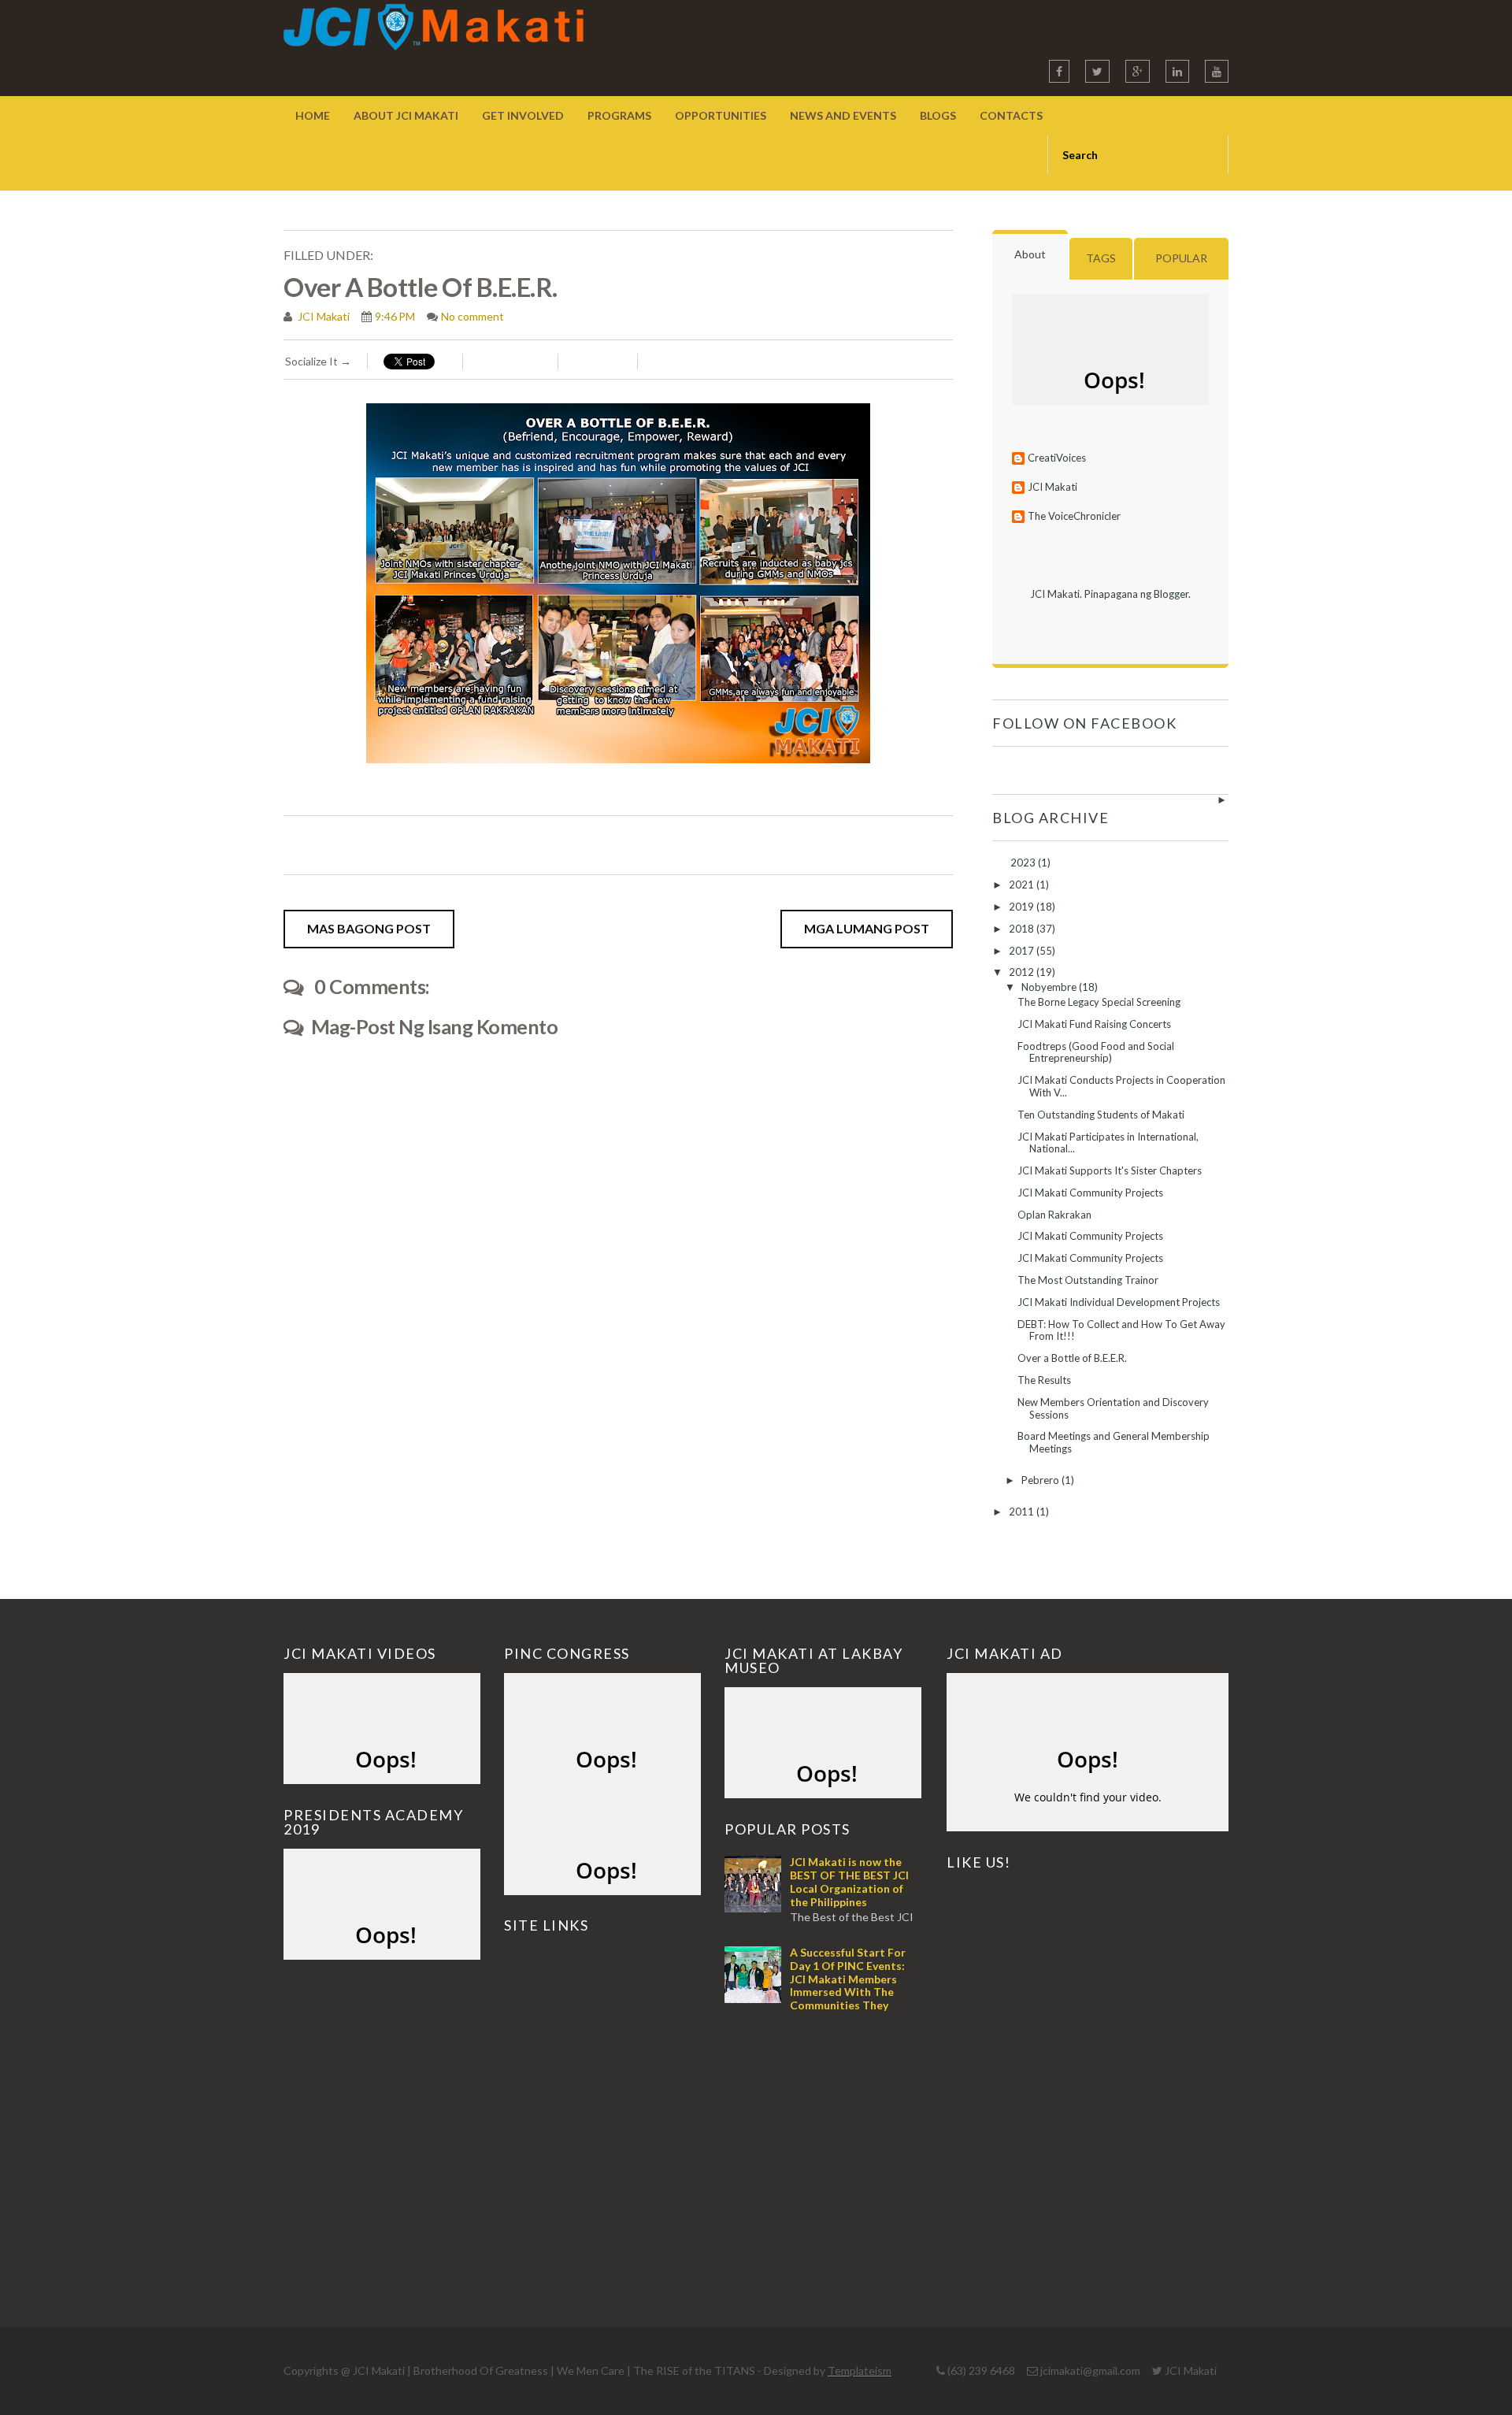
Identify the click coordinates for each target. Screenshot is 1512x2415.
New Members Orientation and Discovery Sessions (1113, 1408)
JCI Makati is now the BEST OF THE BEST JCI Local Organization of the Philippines (849, 1881)
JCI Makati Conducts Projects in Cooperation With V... (1121, 1086)
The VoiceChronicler (1074, 516)
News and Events (843, 115)
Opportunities (721, 115)
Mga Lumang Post (867, 928)
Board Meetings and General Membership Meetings (1114, 1442)
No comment (472, 316)
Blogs (938, 115)
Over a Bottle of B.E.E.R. (1072, 1358)
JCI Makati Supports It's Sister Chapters (1110, 1170)
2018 (1023, 929)
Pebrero (1041, 1480)
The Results (1044, 1380)
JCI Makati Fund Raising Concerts (1094, 1024)
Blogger (1171, 594)
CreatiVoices (1057, 458)
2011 (1023, 1512)
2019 (1023, 907)
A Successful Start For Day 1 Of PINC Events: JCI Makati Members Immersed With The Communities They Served (815, 1985)
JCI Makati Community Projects (1090, 1193)
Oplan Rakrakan (1054, 1215)
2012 (1023, 972)
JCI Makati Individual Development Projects (1119, 1302)
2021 (1023, 885)
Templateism (860, 2370)
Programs (619, 115)
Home (313, 115)
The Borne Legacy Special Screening (1099, 1002)
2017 (1023, 951)
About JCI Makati (406, 115)
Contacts (1011, 115)
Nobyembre (1050, 987)
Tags (1101, 258)
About (1030, 254)
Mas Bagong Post (369, 928)
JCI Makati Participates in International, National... (1108, 1143)
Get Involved (523, 115)
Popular (1181, 258)
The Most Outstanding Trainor (1088, 1280)
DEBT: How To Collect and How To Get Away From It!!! (1121, 1330)
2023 (1024, 862)
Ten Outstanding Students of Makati (1101, 1115)
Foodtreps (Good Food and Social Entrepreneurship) (1096, 1052)
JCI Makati (322, 316)
